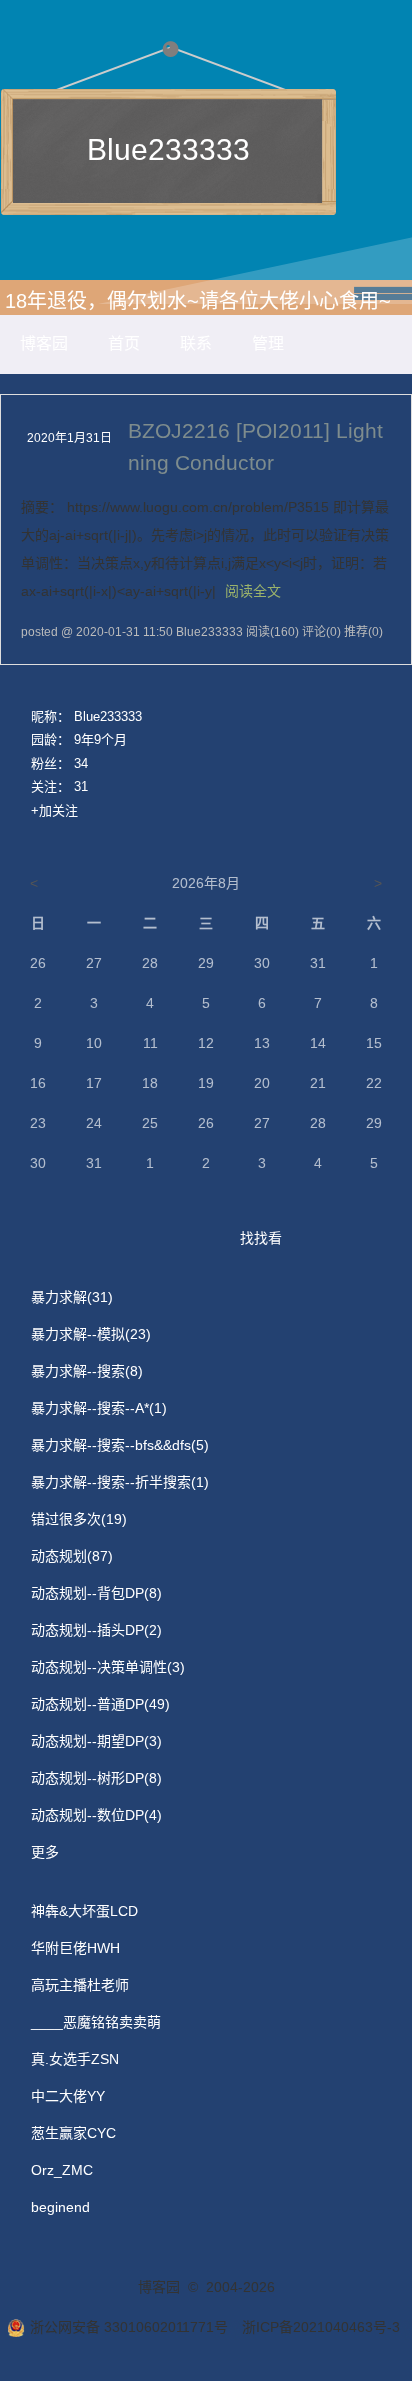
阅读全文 (253, 591)
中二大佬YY (68, 2096)
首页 (124, 343)
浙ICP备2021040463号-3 (321, 2327)
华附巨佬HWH (75, 1948)
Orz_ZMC (62, 2170)
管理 (268, 343)
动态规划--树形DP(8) (96, 1778)
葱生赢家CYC (73, 2133)
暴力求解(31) (72, 1297)
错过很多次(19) (79, 1519)
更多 (45, 1852)
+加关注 (54, 810)
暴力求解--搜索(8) (87, 1371)
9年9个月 (100, 739)
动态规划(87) (72, 1556)
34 (81, 763)
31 (81, 786)
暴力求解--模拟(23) (91, 1334)
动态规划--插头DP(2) (96, 1630)
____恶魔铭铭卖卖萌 (96, 2022)
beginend (60, 2207)
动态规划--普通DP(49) (100, 1704)
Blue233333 (168, 149)
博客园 (44, 343)
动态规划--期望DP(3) (96, 1741)
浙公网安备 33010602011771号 (129, 2327)
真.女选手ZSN (75, 2059)
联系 (196, 343)
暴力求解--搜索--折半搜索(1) (120, 1482)
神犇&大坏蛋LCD (84, 1911)
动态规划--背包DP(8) (96, 1593)
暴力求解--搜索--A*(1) (99, 1408)
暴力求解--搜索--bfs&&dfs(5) (120, 1445)
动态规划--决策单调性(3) (108, 1667)
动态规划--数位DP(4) (96, 1815)
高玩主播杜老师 (80, 1985)
